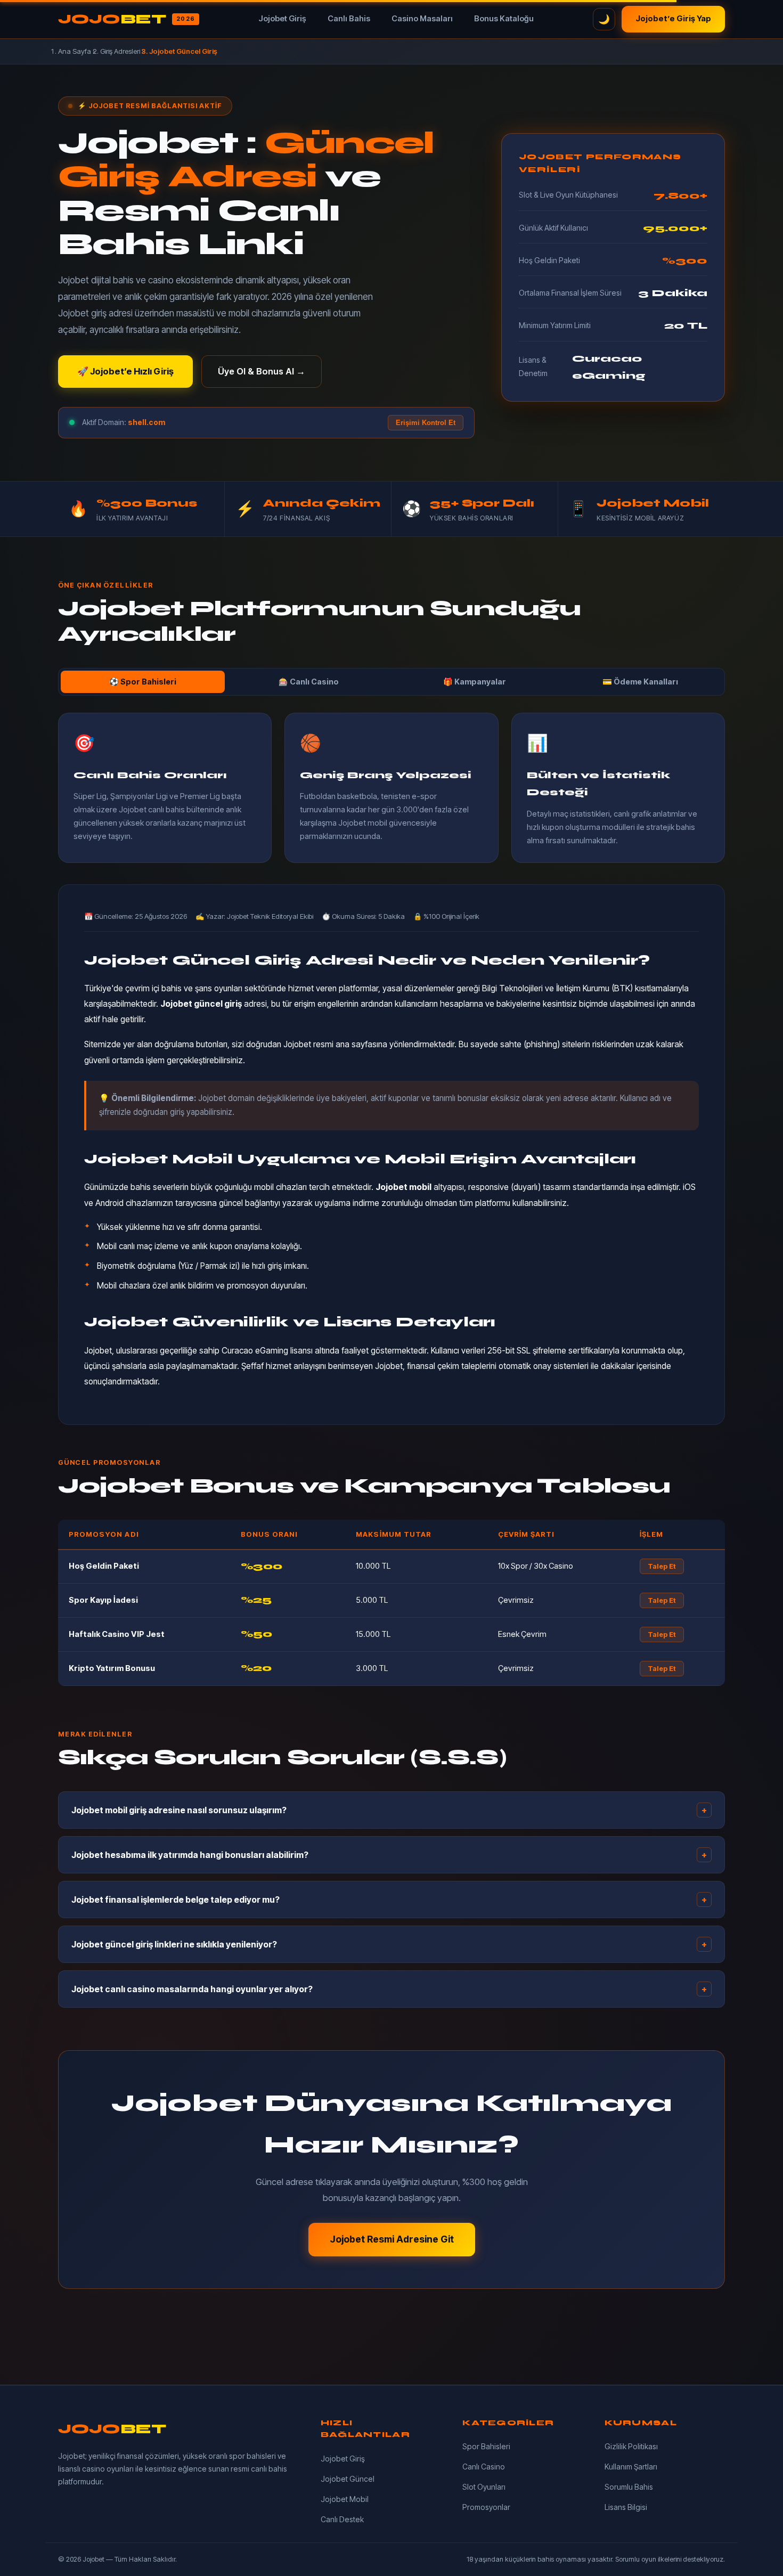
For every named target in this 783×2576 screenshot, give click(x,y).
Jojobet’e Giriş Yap (673, 19)
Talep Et (662, 1566)
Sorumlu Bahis (629, 2487)
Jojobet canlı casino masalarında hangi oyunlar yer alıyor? (389, 1989)
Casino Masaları (422, 19)
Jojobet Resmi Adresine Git (392, 2239)
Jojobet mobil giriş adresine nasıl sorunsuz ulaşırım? (389, 1810)
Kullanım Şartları (631, 2467)
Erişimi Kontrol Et (426, 423)
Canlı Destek (342, 2519)
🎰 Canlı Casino (309, 682)
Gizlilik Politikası (631, 2446)
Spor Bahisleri (486, 2446)
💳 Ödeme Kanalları (640, 682)
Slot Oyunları (484, 2487)
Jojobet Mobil (345, 2499)
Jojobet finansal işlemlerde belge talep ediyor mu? (389, 1900)
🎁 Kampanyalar (475, 682)
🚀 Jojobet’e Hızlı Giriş (125, 371)
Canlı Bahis (349, 19)
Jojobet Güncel (348, 2479)
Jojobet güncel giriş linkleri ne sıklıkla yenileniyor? (389, 1944)
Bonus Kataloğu (504, 19)
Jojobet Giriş (282, 19)
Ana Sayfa (75, 51)
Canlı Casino (484, 2467)
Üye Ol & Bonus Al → (262, 371)
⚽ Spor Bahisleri (143, 682)
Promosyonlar (486, 2507)
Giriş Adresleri (120, 51)
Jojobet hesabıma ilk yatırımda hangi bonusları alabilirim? (389, 1855)
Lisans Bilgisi (626, 2507)
